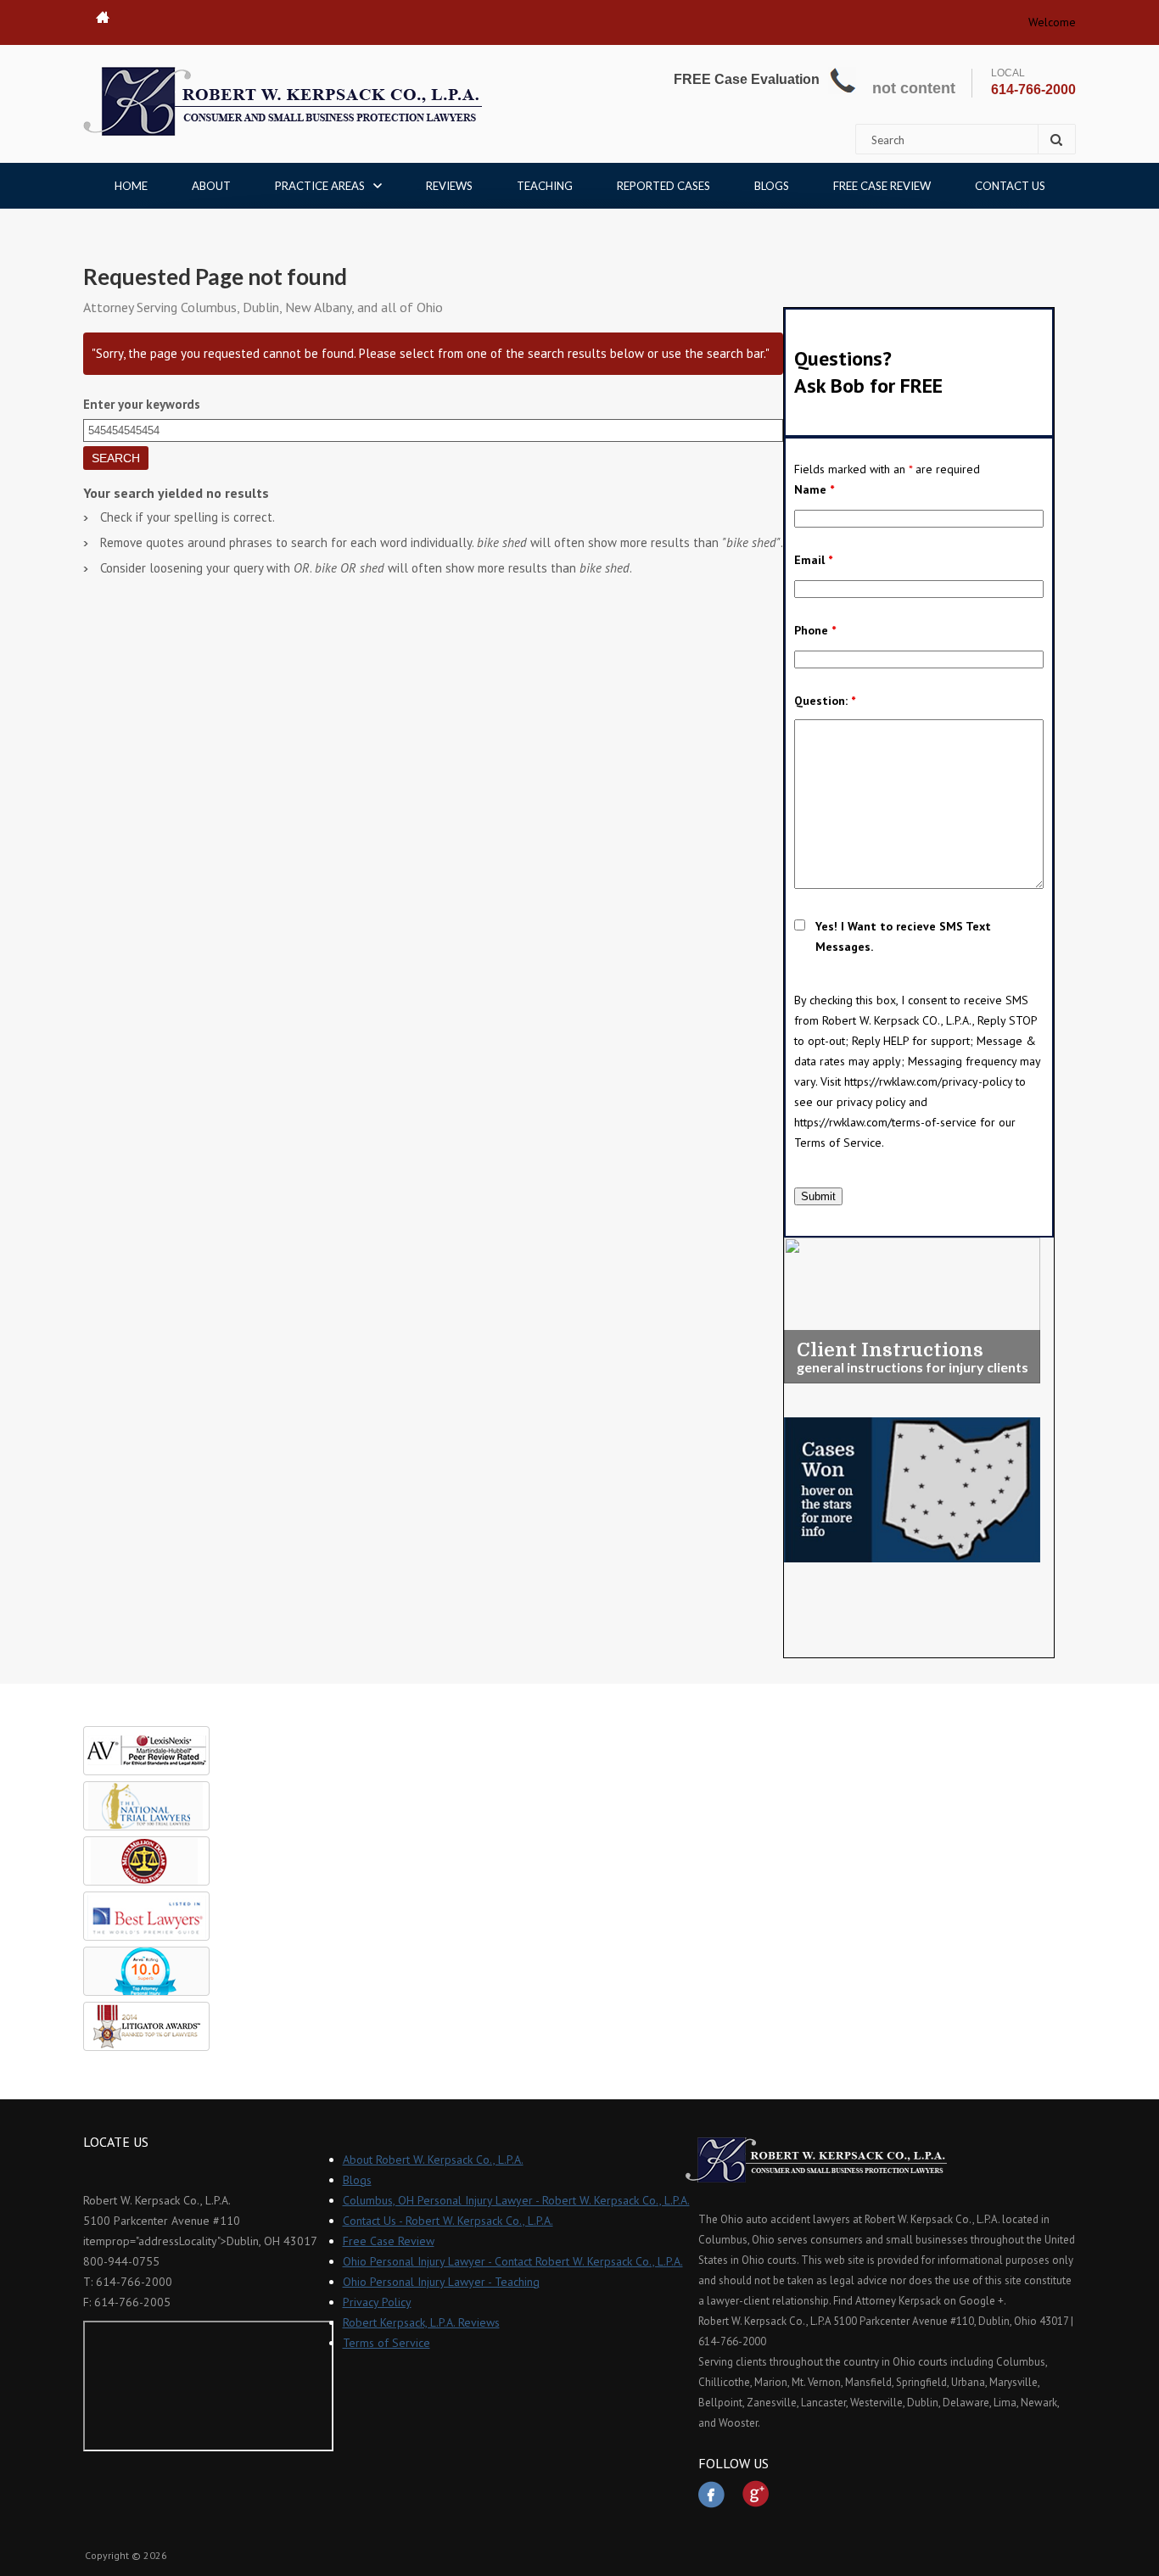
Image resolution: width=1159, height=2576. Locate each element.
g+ (756, 2494)
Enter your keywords (142, 404)
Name (814, 489)
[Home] (283, 101)
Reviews (449, 186)
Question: (825, 701)
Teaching (545, 186)
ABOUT (211, 186)
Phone (815, 630)
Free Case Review (882, 186)
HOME (131, 186)
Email (813, 560)
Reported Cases (663, 186)
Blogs (772, 186)
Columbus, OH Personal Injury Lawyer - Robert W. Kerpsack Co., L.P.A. (516, 2200)
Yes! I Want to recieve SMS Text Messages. (903, 936)
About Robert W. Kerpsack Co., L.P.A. (433, 2160)
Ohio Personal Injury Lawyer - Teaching (441, 2282)
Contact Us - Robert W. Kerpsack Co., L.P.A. (448, 2221)
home (103, 17)
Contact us (1010, 186)
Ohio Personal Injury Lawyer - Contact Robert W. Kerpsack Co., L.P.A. (513, 2261)
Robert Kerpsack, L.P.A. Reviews (421, 2322)
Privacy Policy (377, 2302)
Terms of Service (386, 2343)
